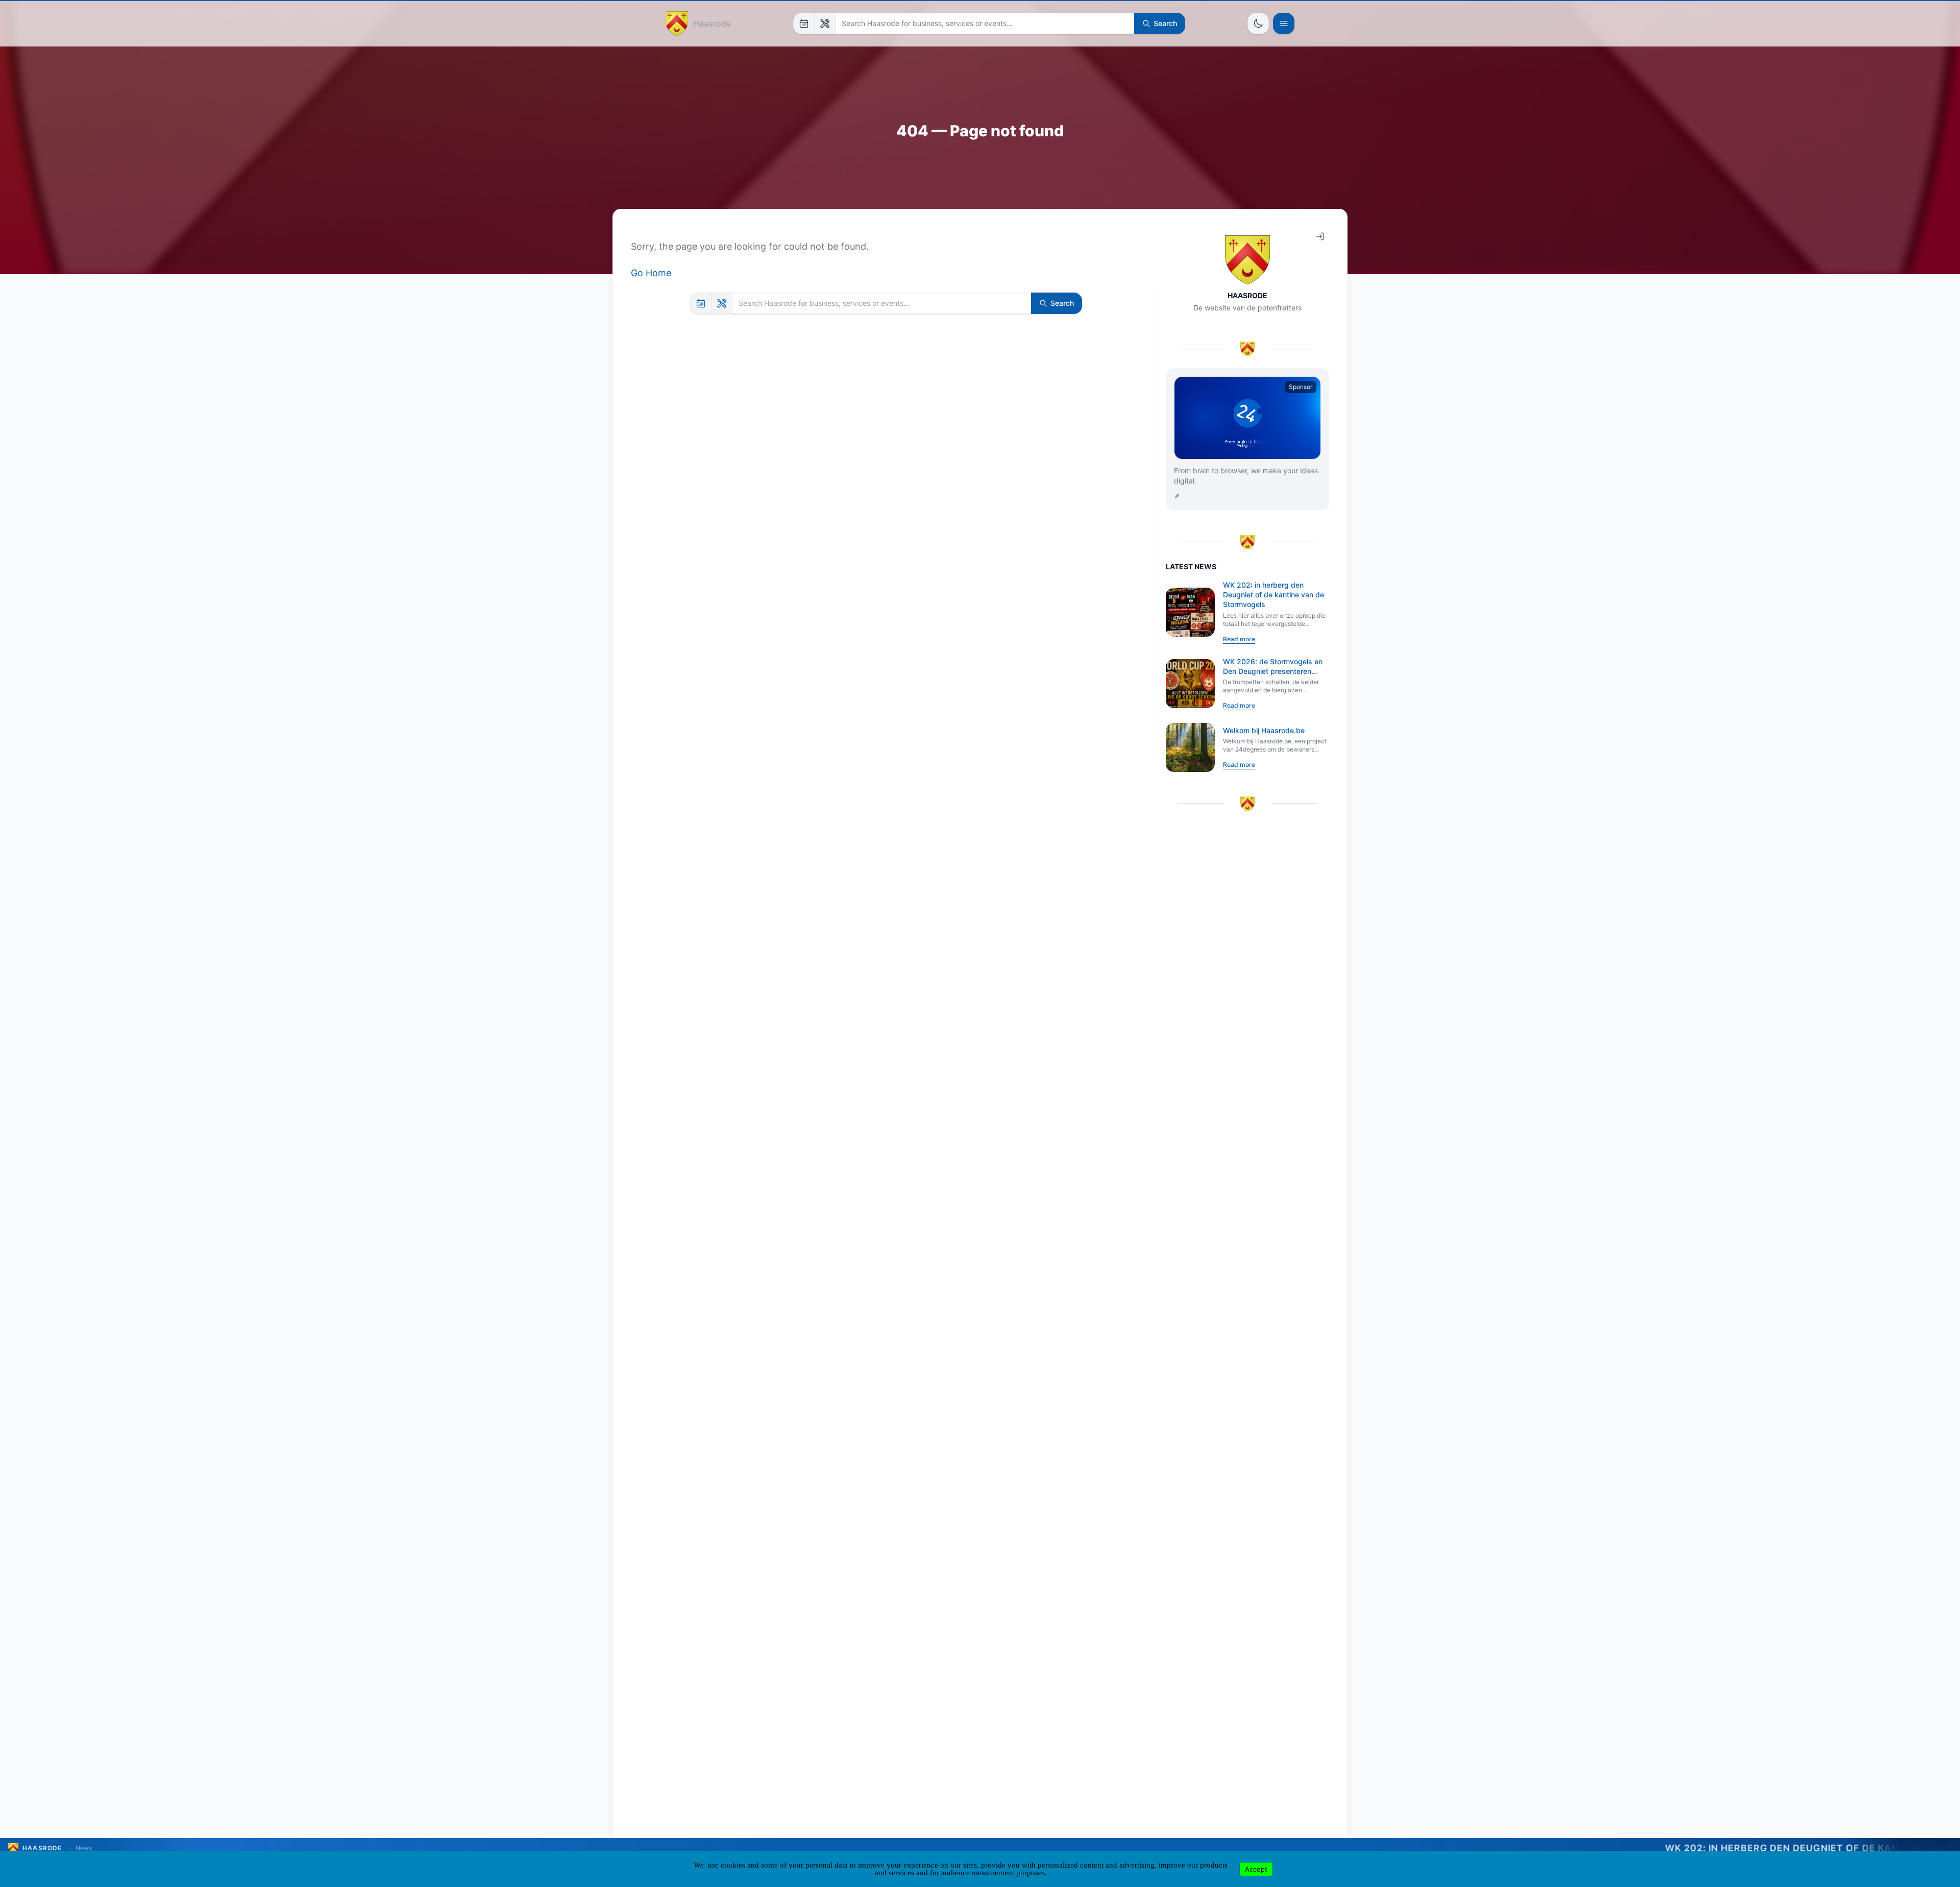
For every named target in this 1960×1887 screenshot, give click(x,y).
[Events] (804, 23)
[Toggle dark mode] (1258, 23)
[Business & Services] (825, 23)
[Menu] (1284, 23)
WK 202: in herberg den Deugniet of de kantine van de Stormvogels (1273, 595)
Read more (1239, 639)
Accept (1256, 1869)
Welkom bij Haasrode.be (1264, 730)
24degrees (1691, 1848)
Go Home (651, 273)
